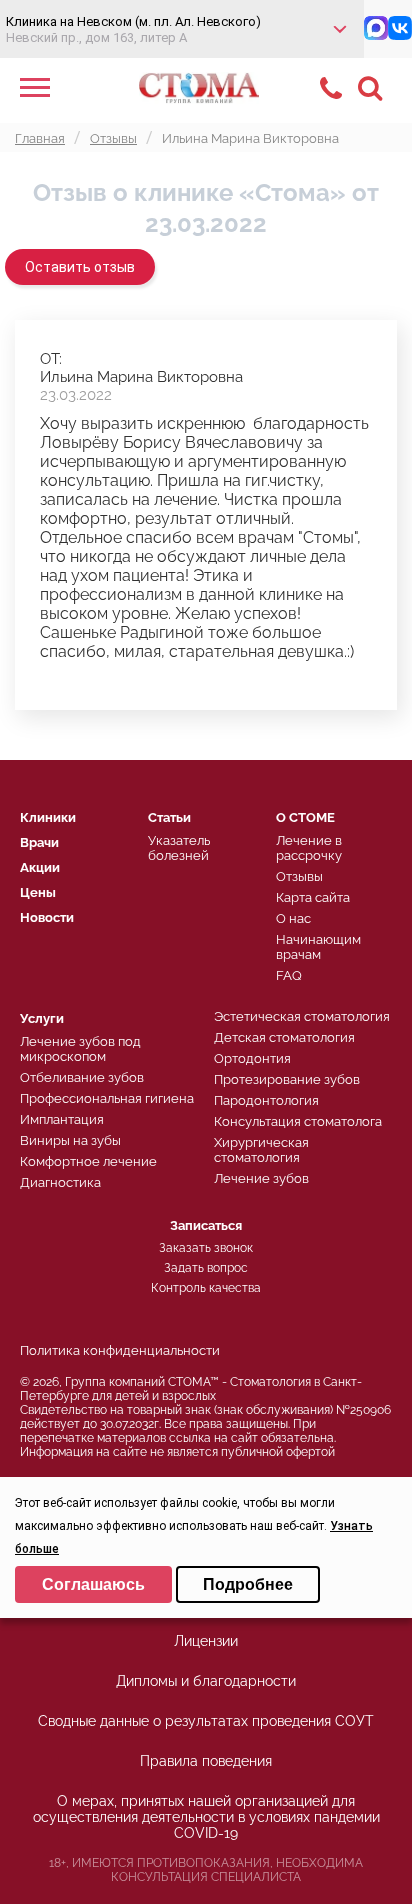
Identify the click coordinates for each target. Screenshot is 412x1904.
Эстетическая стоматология (302, 1016)
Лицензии (206, 1641)
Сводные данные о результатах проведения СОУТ (206, 1721)
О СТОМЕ (305, 817)
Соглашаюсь (93, 1584)
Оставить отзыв (80, 267)
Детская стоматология (284, 1037)
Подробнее (248, 1584)
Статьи (169, 817)
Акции (40, 867)
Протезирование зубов (287, 1079)
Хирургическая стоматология (261, 1150)
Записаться (206, 1225)
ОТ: (51, 359)
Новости (47, 917)
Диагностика (60, 1182)
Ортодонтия (252, 1058)
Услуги (42, 1018)
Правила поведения (206, 1761)
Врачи (39, 842)
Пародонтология (266, 1100)
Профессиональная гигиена (107, 1098)
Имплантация (62, 1119)
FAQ (289, 975)
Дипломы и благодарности (206, 1681)
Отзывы (299, 876)
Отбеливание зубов (82, 1077)
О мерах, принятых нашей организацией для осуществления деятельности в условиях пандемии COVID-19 (206, 1817)
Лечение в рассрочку (309, 848)
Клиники (48, 817)
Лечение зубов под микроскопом (80, 1049)
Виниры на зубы (70, 1140)
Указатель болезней (179, 848)
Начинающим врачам (318, 947)
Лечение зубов (261, 1178)
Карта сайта (313, 897)
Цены (38, 892)
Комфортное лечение (88, 1161)
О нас (293, 918)
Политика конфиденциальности (120, 1350)
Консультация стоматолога (298, 1121)
